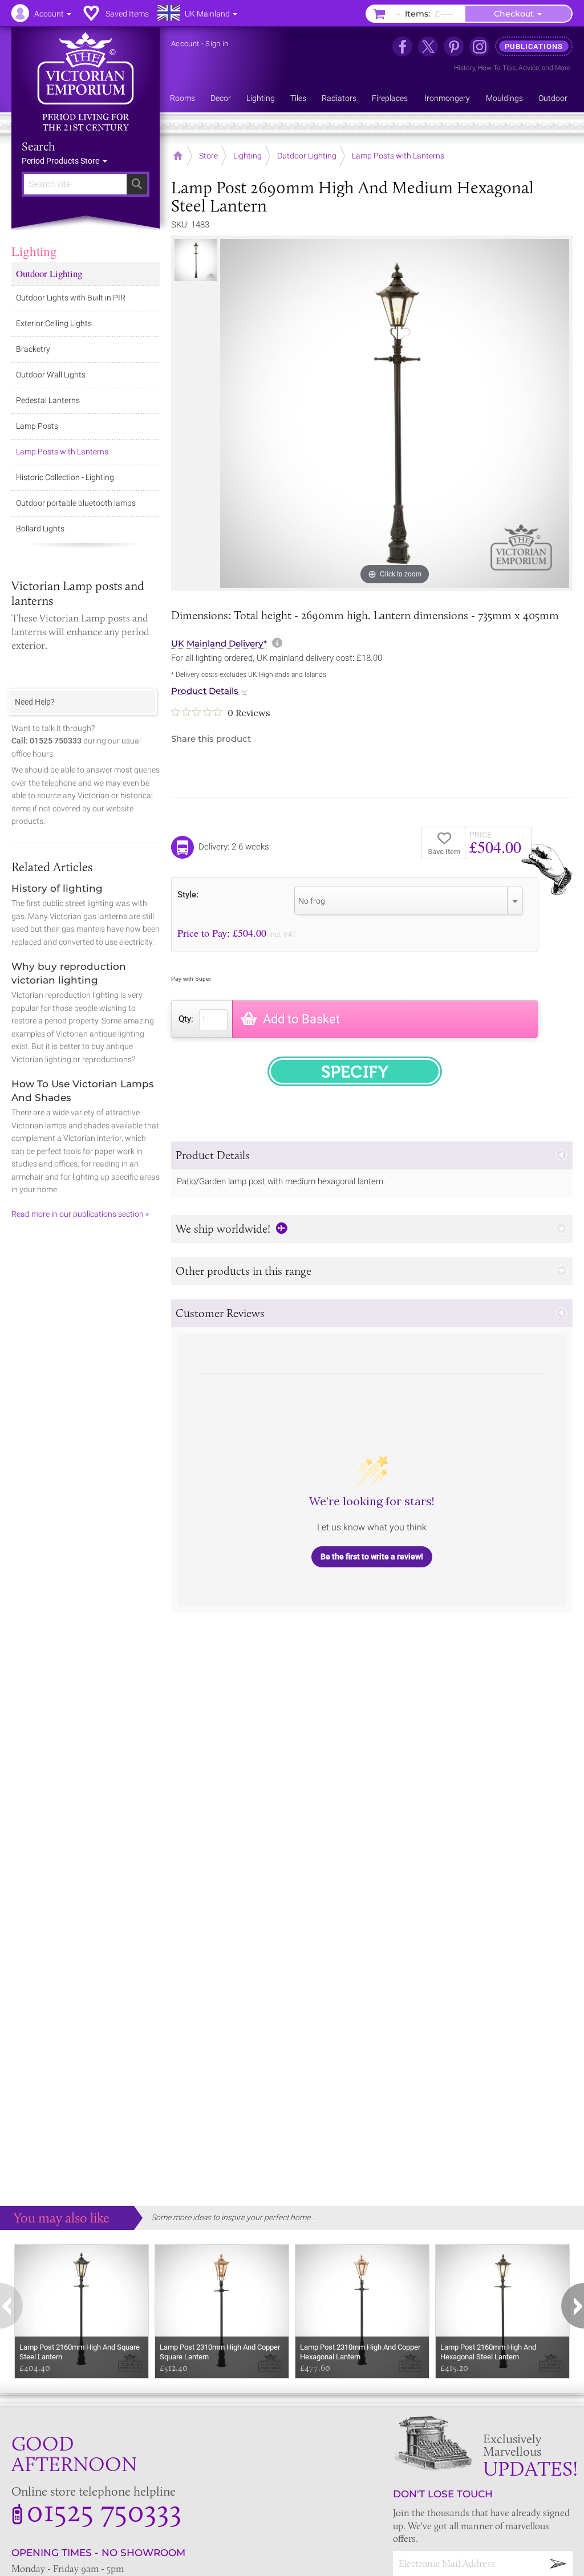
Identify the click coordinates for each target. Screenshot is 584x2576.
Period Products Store (61, 161)
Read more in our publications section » (80, 1214)
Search (38, 147)
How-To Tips (497, 68)
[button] (372, 1155)
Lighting (34, 251)
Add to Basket (301, 1019)
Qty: (186, 1019)
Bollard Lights (40, 529)
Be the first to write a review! (372, 1557)
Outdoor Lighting (49, 273)
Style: (188, 894)
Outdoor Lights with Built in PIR (71, 298)
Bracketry (33, 349)
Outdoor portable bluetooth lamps (76, 503)
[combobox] (408, 901)
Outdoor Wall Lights (51, 375)
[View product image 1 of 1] (196, 260)
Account (185, 44)
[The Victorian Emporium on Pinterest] (454, 46)
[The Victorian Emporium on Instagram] (479, 46)
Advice (529, 68)
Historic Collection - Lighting (65, 477)
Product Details (205, 691)
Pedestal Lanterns (48, 400)
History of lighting (57, 888)
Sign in (217, 44)
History (465, 68)
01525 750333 (104, 2510)
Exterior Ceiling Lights (54, 323)
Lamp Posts (37, 426)
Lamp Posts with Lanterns (62, 452)
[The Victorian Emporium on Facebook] (402, 46)
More (563, 68)
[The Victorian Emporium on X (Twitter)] (428, 46)
